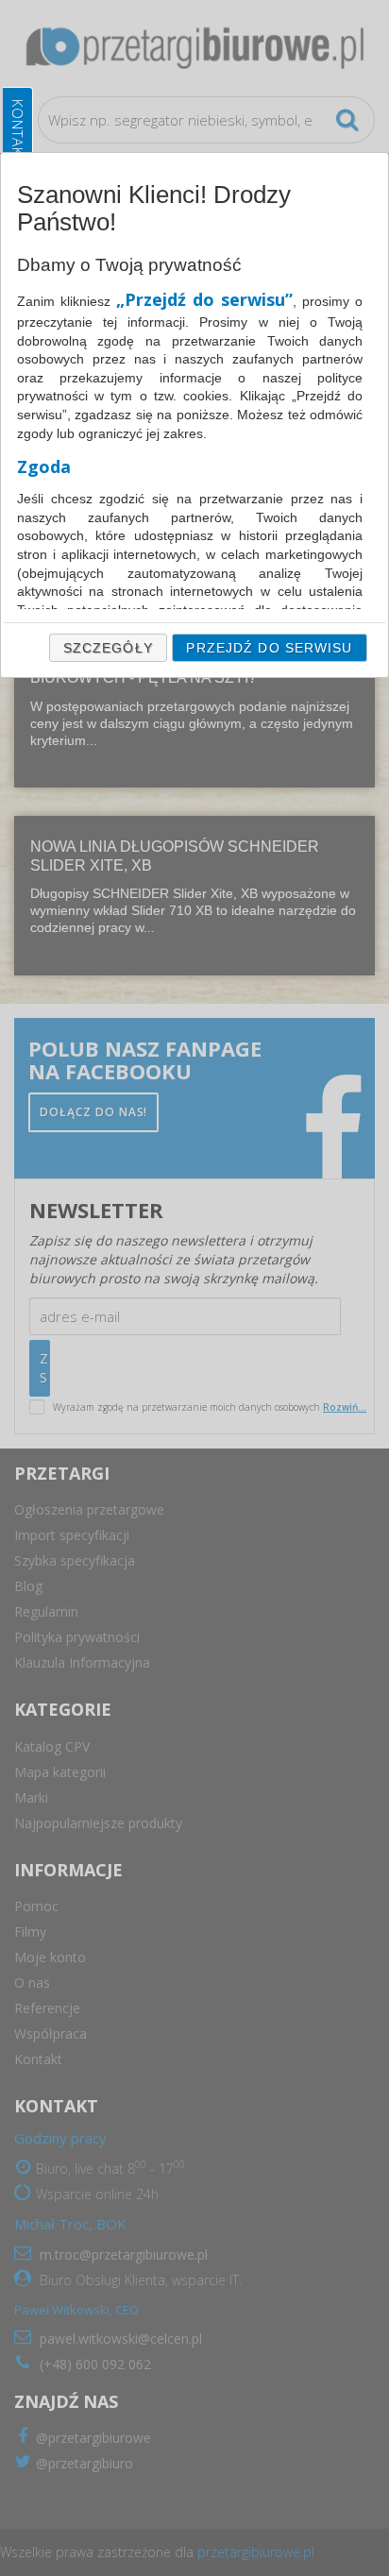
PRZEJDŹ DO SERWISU (269, 648)
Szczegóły (108, 648)
